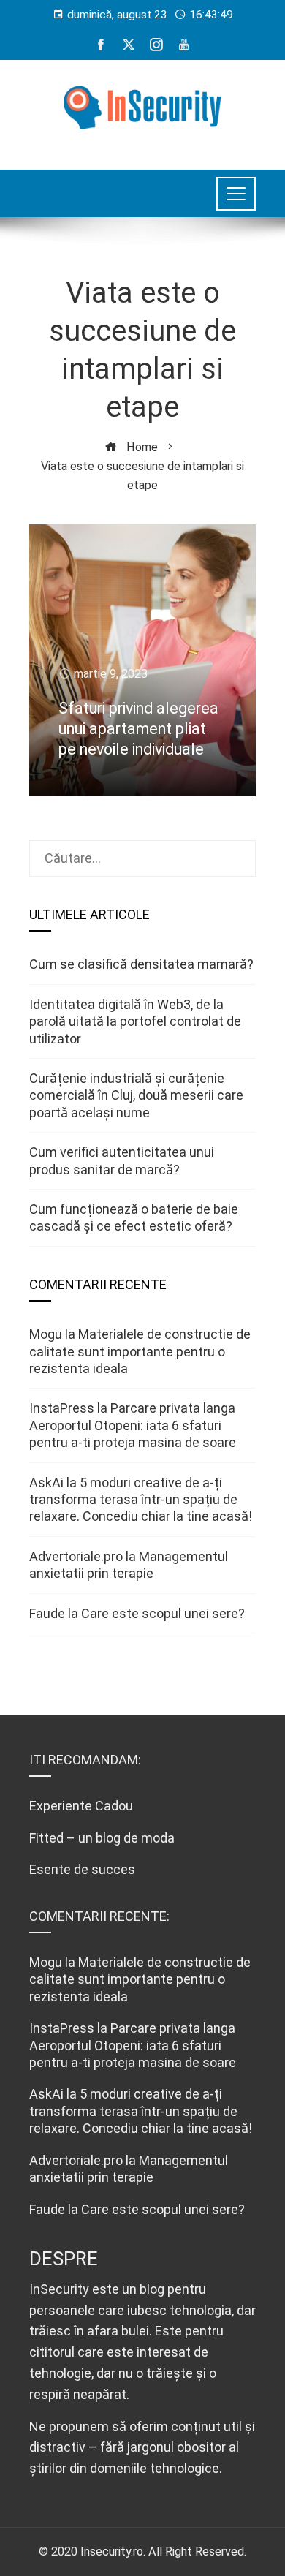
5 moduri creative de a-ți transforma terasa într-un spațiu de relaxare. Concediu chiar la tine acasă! (141, 1500)
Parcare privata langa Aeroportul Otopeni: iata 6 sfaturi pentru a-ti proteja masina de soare (133, 1425)
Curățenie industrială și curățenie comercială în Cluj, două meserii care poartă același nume (136, 1095)
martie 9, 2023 (111, 674)
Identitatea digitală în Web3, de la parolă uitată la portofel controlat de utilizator (135, 1021)
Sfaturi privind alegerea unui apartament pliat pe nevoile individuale (138, 729)
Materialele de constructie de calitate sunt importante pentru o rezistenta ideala (140, 1351)
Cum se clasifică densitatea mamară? (141, 964)
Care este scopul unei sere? (163, 1613)
